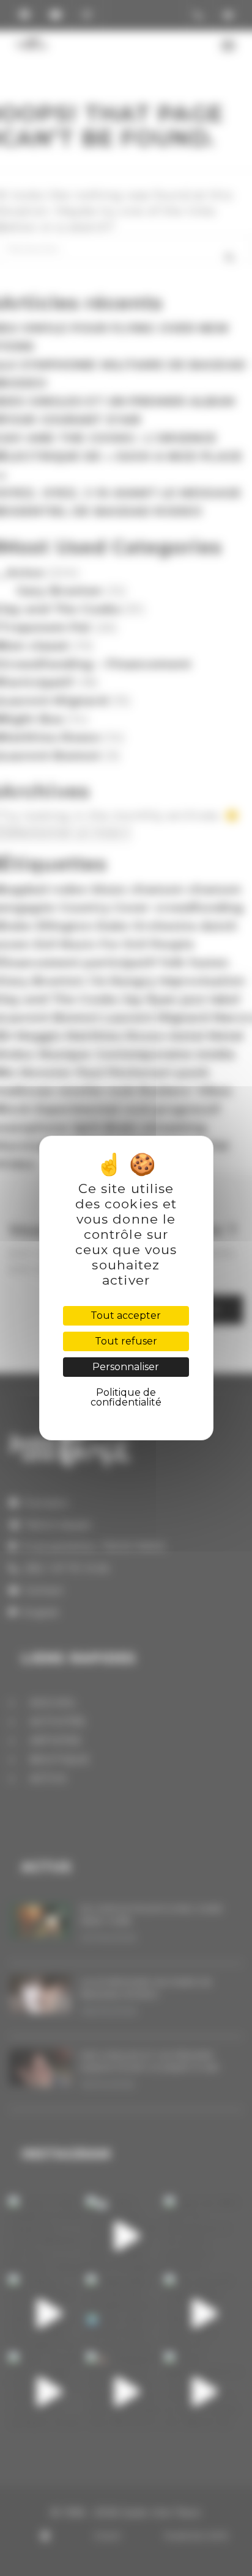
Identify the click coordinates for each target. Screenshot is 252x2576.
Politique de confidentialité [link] (126, 1397)
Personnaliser (126, 1367)
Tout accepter (126, 1315)
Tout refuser (126, 1341)
